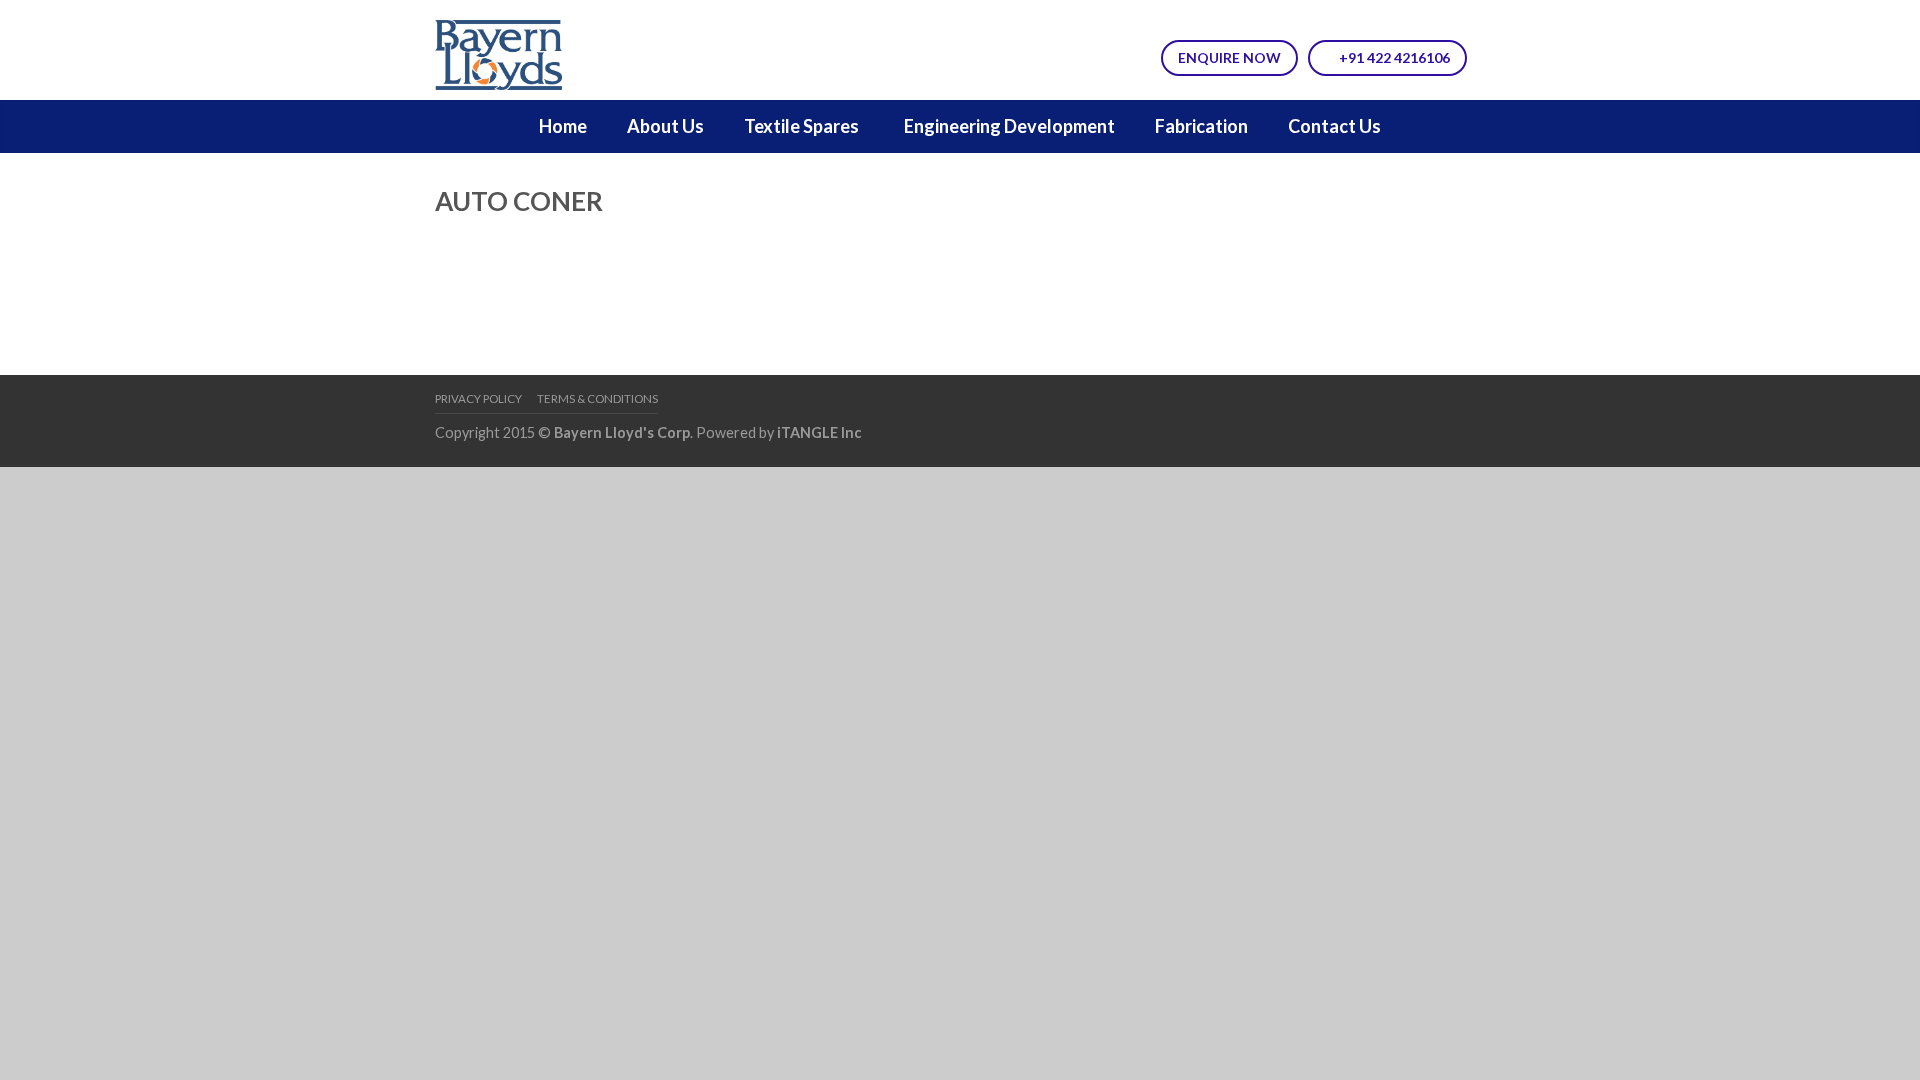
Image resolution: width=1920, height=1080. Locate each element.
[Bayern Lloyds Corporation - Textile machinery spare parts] (540, 50)
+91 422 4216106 (1393, 57)
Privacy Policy (478, 398)
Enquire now (1229, 57)
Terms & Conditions (597, 398)
